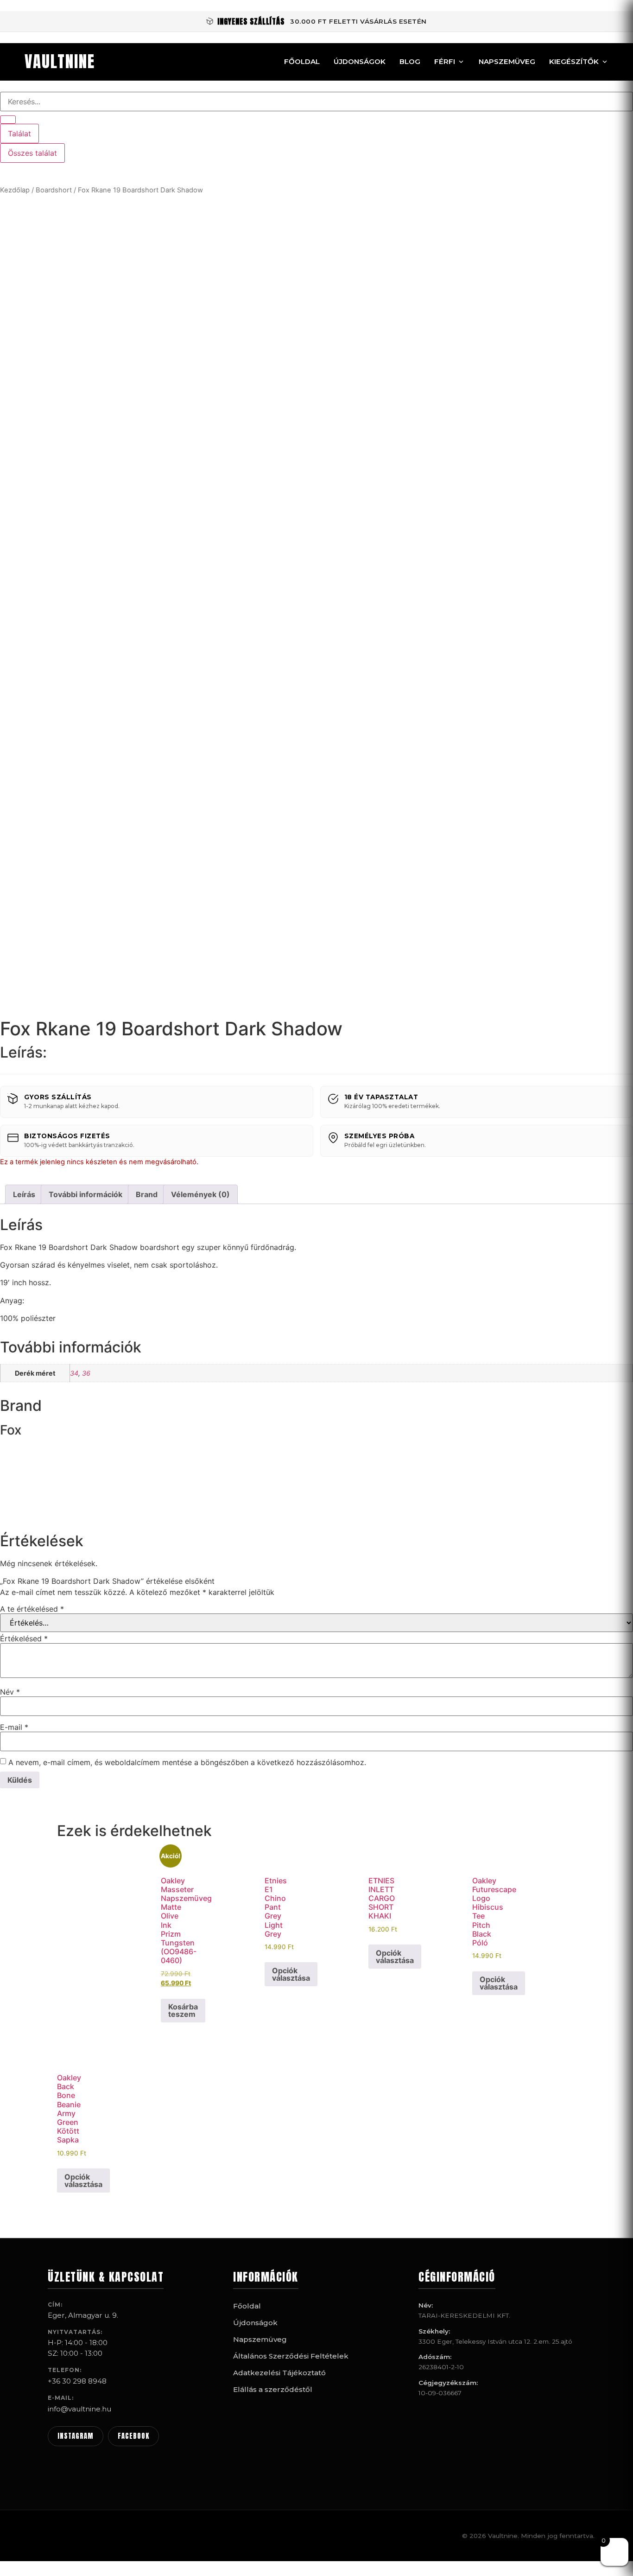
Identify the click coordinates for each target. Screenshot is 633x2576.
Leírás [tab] (24, 1194)
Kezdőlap (15, 190)
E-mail (14, 1727)
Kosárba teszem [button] (183, 2010)
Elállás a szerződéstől (273, 2389)
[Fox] (35, 1512)
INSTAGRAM (76, 2436)
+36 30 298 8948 (77, 2381)
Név (10, 1692)
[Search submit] (8, 120)
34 (74, 1373)
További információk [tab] (85, 1194)
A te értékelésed (32, 1609)
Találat (19, 134)
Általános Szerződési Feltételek (291, 2356)
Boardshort (54, 190)
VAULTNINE (60, 62)
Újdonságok (360, 61)
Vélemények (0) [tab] (200, 1194)
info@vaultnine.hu (79, 2409)
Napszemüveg (507, 61)
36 (86, 1373)
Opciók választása (291, 1974)
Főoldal (302, 61)
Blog (410, 61)
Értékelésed (24, 1639)
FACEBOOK (133, 2436)
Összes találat (32, 153)
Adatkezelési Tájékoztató (279, 2373)
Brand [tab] (147, 1194)
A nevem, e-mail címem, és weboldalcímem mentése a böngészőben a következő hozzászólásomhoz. (187, 1762)
